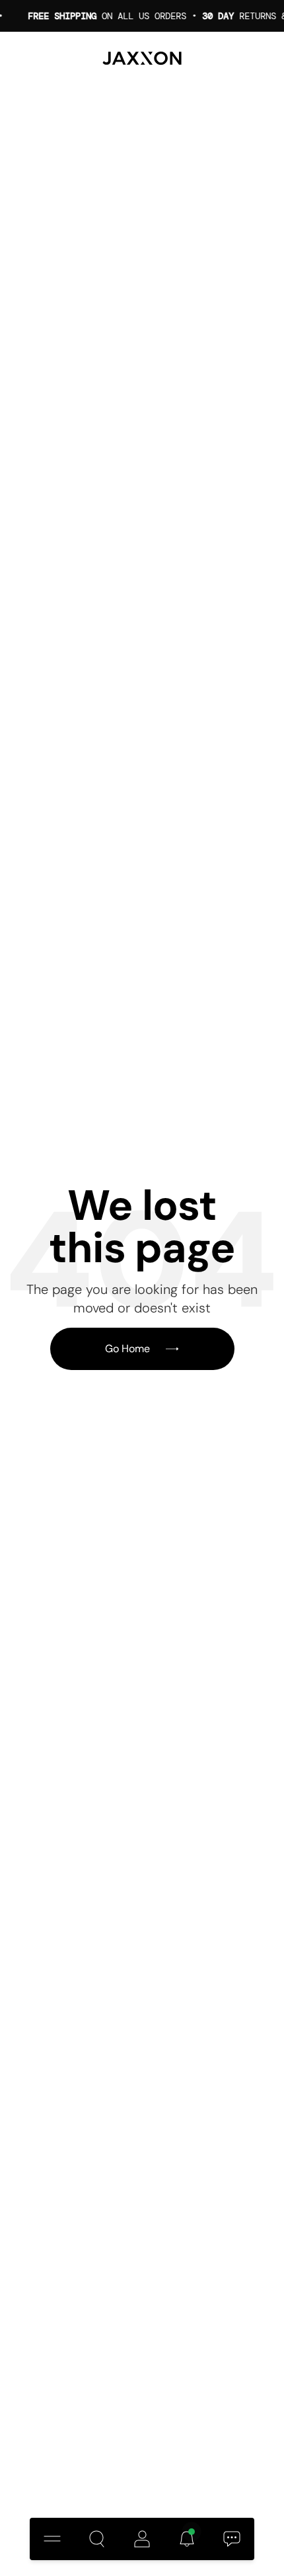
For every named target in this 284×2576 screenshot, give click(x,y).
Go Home (127, 1349)
